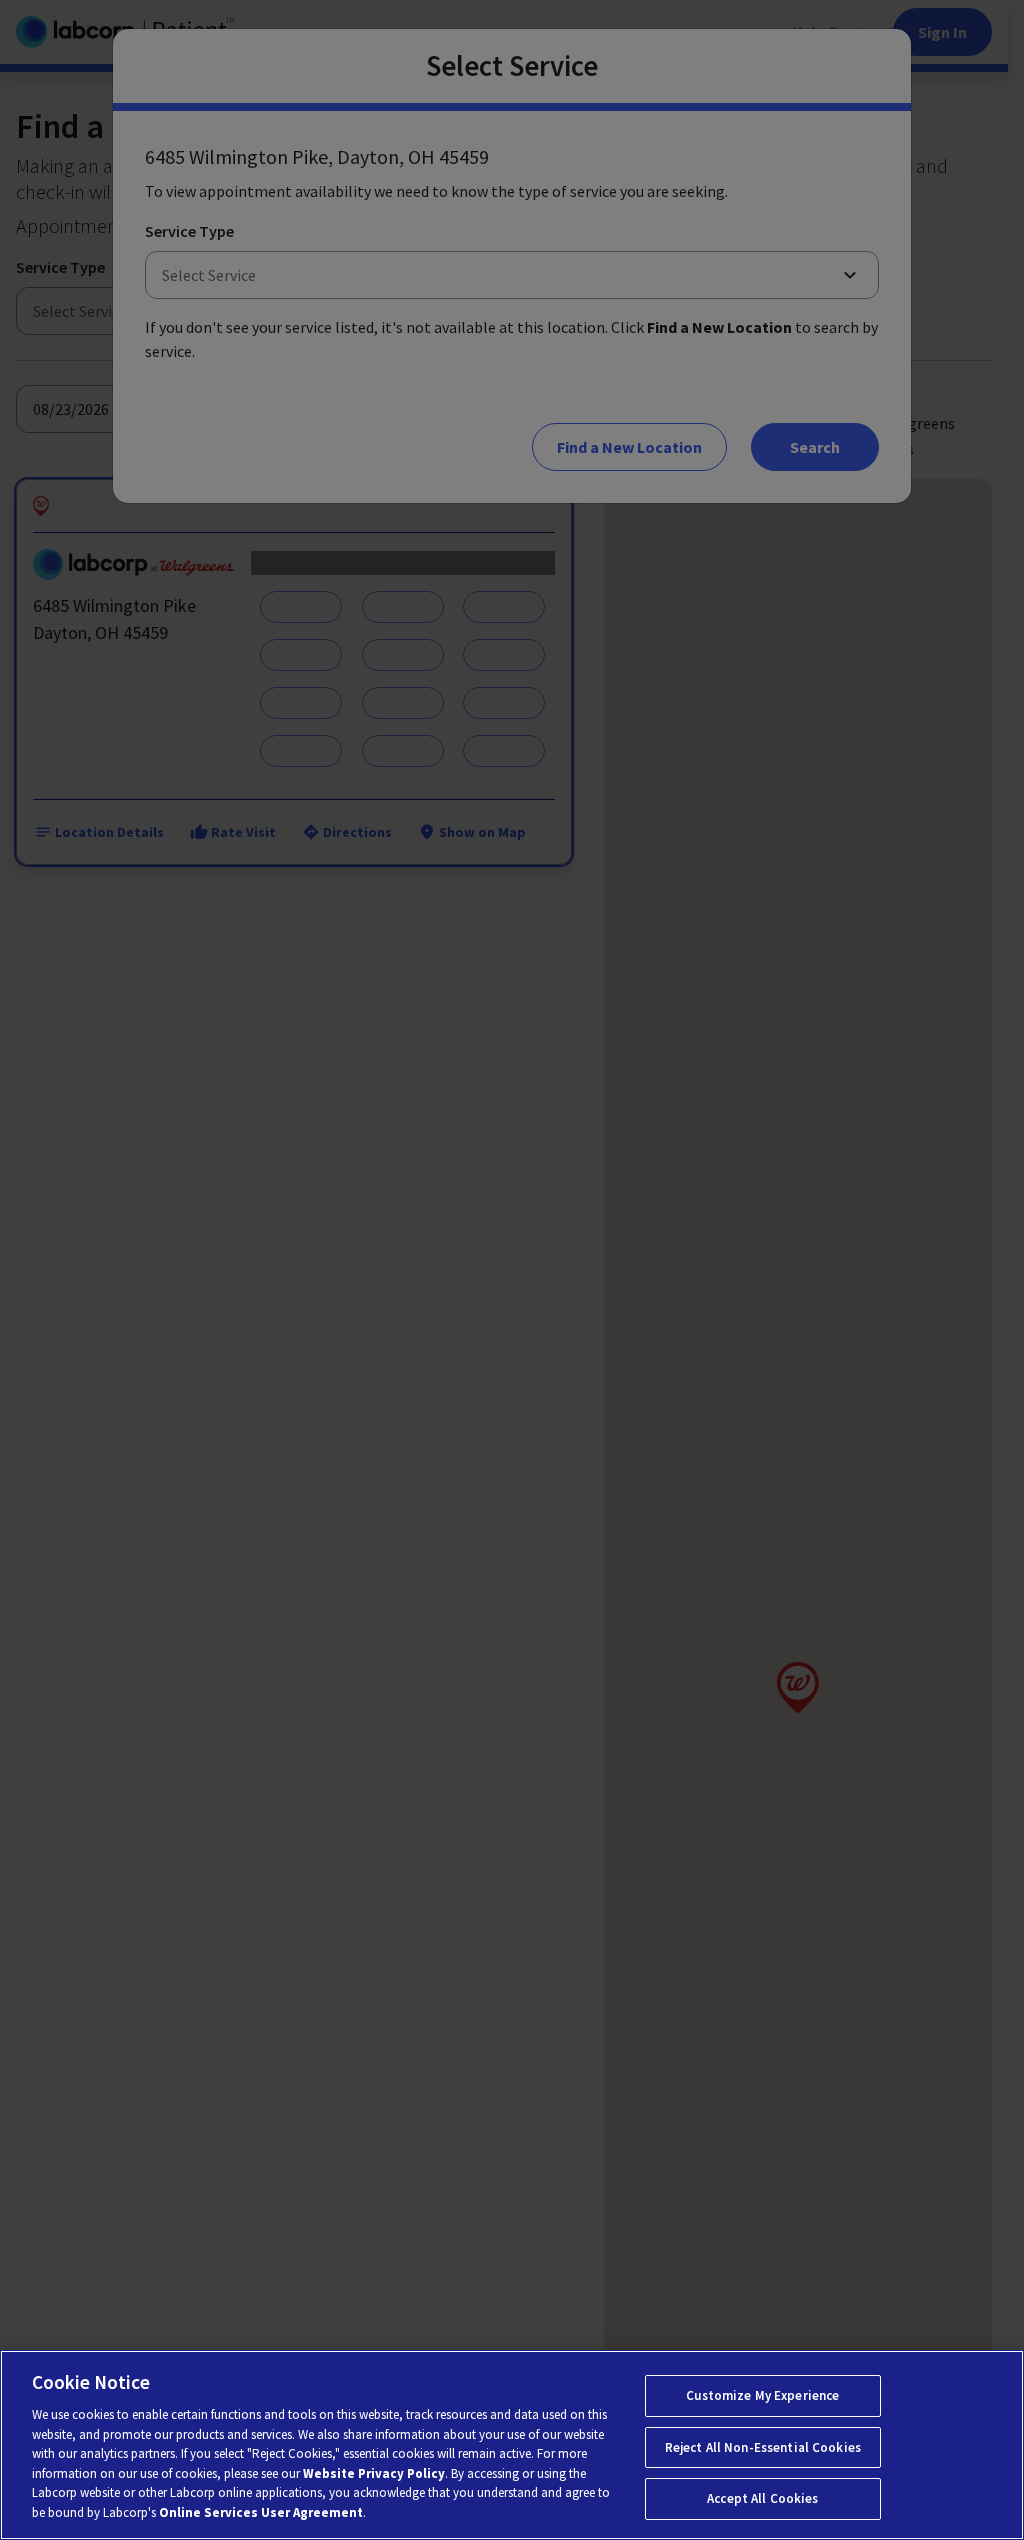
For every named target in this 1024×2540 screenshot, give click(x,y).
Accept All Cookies (762, 2498)
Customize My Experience (762, 2395)
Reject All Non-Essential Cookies (763, 2447)
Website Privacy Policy (374, 2473)
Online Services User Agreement (261, 2512)
